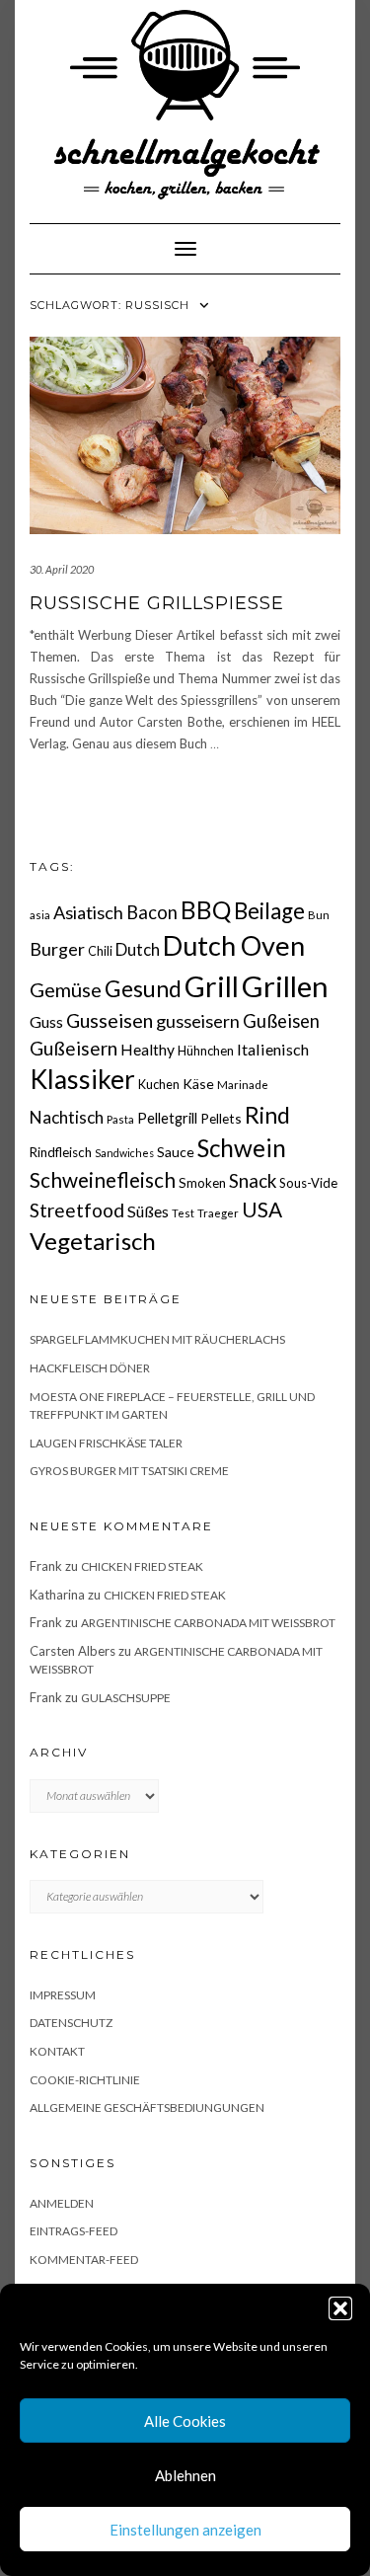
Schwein (242, 1148)
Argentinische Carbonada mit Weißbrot (208, 1623)
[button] (340, 2308)
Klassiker (82, 1079)
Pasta (120, 1119)
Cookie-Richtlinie (85, 2080)
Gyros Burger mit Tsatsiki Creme (129, 1471)
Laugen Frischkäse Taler (106, 1443)
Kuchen (159, 1085)
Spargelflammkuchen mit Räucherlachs (157, 1339)
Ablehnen (185, 2475)
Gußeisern (74, 1048)
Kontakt (57, 2051)
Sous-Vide (308, 1183)
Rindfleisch (61, 1152)
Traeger (218, 1213)
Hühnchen (206, 1051)
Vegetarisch (93, 1241)
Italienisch (273, 1049)
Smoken (202, 1183)
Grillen (285, 986)
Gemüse (66, 989)
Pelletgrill (167, 1118)
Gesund (143, 989)
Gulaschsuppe (126, 1698)
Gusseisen (110, 1020)
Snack (253, 1180)
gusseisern (198, 1021)
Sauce (176, 1152)
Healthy (148, 1050)
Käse (198, 1084)
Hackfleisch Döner (90, 1368)
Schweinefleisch (103, 1179)
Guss (46, 1021)
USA (262, 1209)
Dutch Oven (234, 945)
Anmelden (62, 2203)
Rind (267, 1115)
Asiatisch (88, 912)
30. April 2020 (62, 569)
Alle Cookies (185, 2421)
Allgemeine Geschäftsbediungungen (147, 2108)
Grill (212, 986)
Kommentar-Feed (84, 2260)
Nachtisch (67, 1117)
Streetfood (77, 1210)
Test (183, 1213)
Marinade (243, 1085)
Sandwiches (124, 1153)
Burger (57, 949)
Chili (100, 951)
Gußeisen (281, 1021)
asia (40, 915)
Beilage (269, 911)
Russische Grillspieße (157, 603)
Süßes (148, 1211)
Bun (319, 915)
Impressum (63, 1995)
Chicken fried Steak (142, 1566)
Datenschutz (71, 2023)
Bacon (152, 912)
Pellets (221, 1118)
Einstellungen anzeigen (185, 2530)
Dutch (138, 950)
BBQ (206, 910)
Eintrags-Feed (74, 2231)
